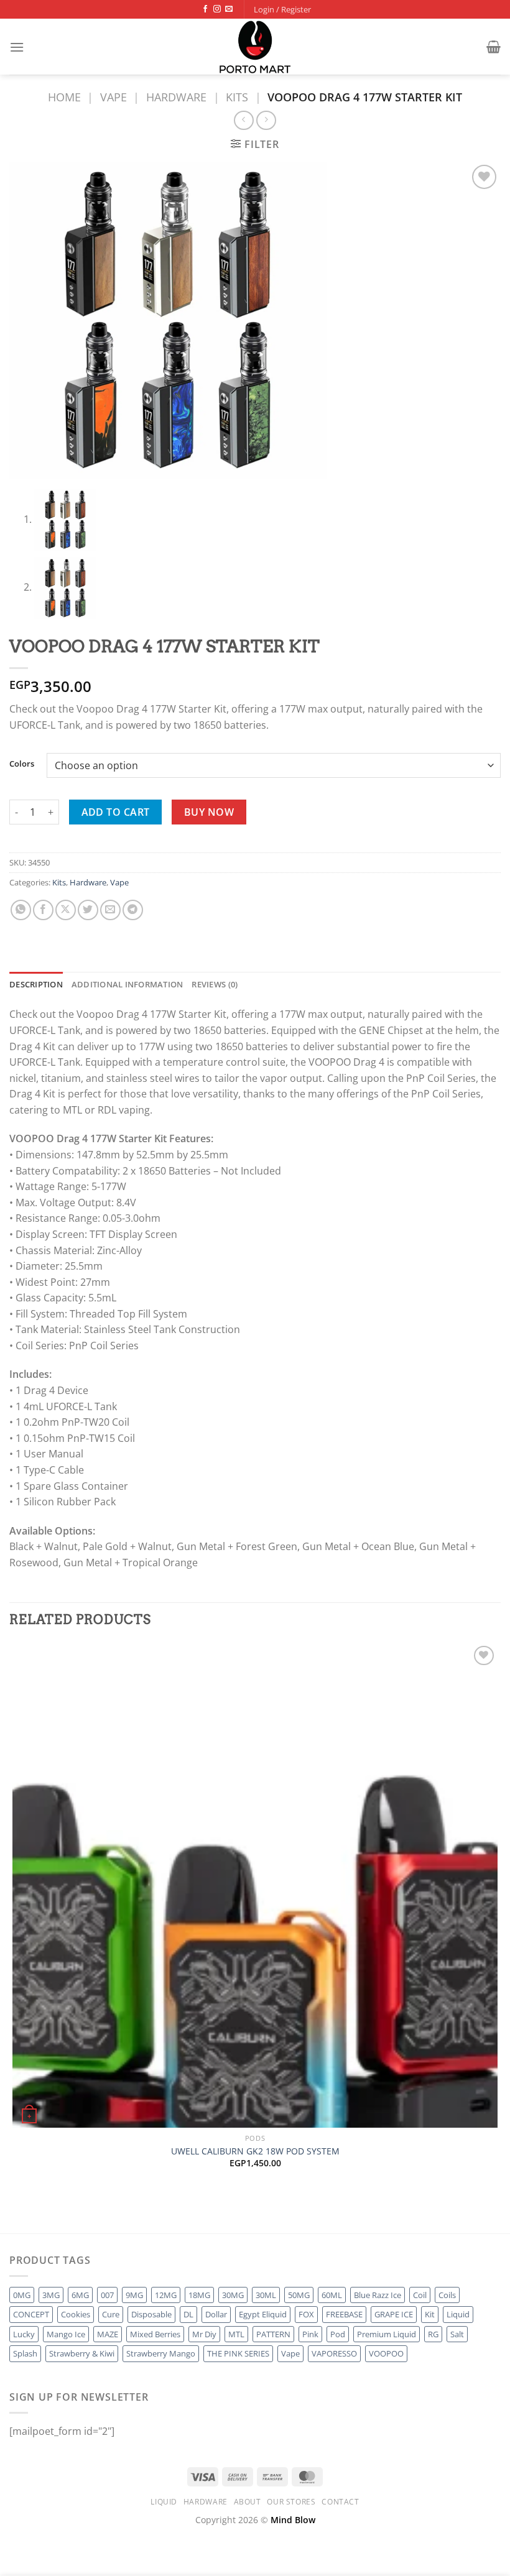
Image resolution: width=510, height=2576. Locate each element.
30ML (266, 2295)
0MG (22, 2295)
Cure (111, 2314)
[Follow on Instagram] (217, 9)
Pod (338, 2334)
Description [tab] (36, 984)
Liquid (458, 2314)
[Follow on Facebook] (205, 9)
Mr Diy (204, 2334)
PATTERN (273, 2334)
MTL (236, 2334)
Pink (310, 2334)
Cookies (76, 2314)
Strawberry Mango (161, 2353)
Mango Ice (66, 2334)
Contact (340, 2502)
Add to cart (116, 812)
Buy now (209, 812)
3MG (51, 2295)
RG (433, 2334)
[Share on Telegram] (133, 910)
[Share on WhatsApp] (21, 910)
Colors (22, 764)
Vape (114, 97)
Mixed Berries (155, 2334)
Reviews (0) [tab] (215, 984)
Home (64, 97)
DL (188, 2314)
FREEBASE (344, 2314)
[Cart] (494, 47)
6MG (80, 2295)
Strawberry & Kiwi (82, 2353)
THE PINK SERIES (238, 2353)
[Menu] (17, 47)
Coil (420, 2295)
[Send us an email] (229, 9)
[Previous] (15, 2211)
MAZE (108, 2334)
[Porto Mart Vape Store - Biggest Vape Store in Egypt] (255, 47)
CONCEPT (31, 2314)
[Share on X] (66, 910)
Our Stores (291, 2502)
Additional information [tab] (127, 984)
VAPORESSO (334, 2353)
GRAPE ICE (394, 2314)
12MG (166, 2295)
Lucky (24, 2334)
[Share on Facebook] (43, 910)
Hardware (176, 97)
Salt (457, 2334)
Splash (25, 2353)
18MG (199, 2295)
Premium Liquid (387, 2334)
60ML (332, 2295)
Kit (430, 2314)
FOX (306, 2314)
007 (107, 2295)
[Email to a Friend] (110, 910)
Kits (237, 97)
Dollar (216, 2314)
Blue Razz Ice (378, 2295)
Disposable (151, 2314)
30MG (233, 2295)
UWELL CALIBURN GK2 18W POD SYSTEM (255, 2151)
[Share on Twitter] (88, 910)
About (248, 2502)
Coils (447, 2295)
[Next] (49, 2211)
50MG (299, 2295)
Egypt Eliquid (263, 2314)
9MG (134, 2295)
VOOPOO (386, 2353)
